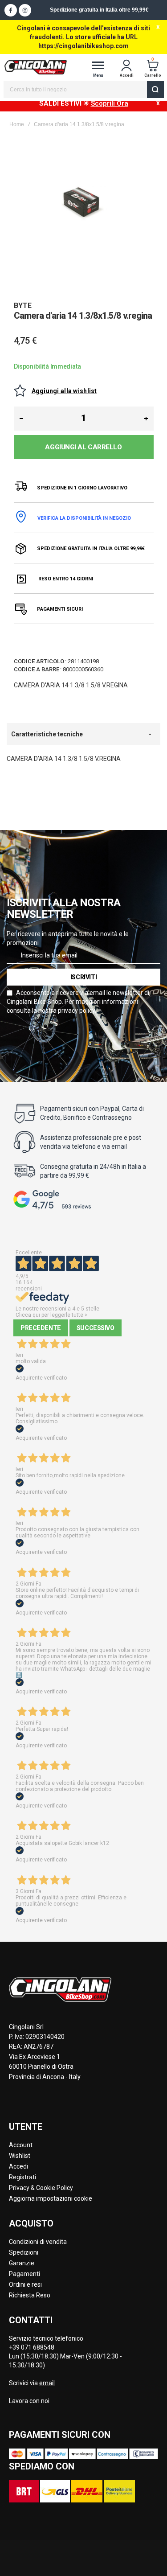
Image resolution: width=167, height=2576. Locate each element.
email (47, 2383)
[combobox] (84, 90)
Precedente (41, 1328)
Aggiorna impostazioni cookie (51, 2198)
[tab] (83, 734)
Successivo (96, 1328)
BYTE (23, 306)
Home (17, 124)
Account (21, 2145)
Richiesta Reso (30, 2295)
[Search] (155, 90)
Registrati (22, 2177)
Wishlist (20, 2156)
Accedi (18, 2166)
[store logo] (36, 67)
